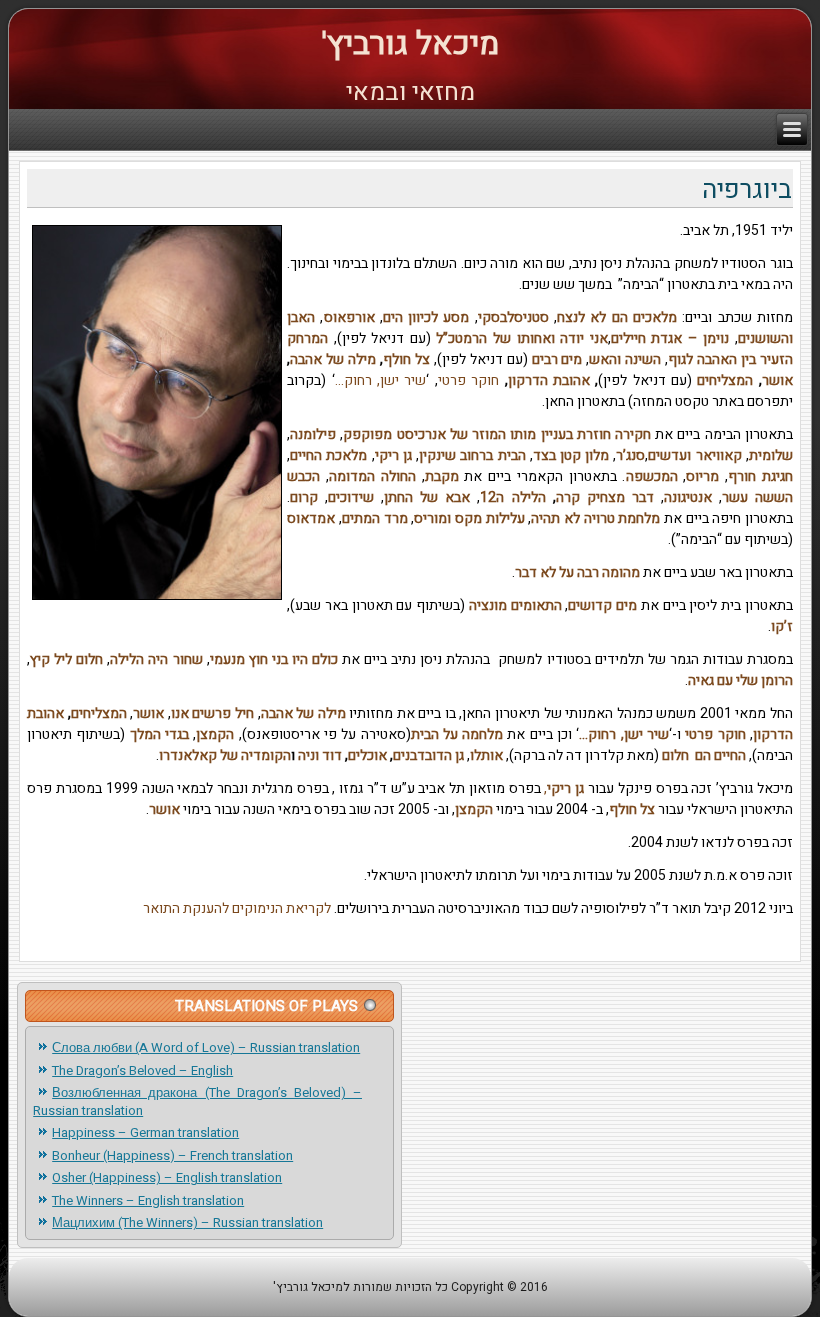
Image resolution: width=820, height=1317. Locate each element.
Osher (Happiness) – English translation (167, 1177)
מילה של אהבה (333, 359)
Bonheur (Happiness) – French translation (172, 1155)
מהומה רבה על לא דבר (577, 572)
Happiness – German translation (145, 1132)
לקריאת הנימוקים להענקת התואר (237, 908)
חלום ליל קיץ (66, 659)
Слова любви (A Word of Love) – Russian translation (206, 1047)
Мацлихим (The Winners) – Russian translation (187, 1222)
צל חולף (406, 359)
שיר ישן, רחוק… (381, 380)
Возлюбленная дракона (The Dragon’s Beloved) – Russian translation (197, 1101)
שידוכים (351, 497)
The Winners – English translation (148, 1200)
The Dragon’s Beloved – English (142, 1070)
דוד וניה (320, 755)
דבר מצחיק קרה (605, 497)
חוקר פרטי (468, 380)
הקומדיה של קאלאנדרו (225, 755)
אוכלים (367, 755)
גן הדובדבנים (428, 755)
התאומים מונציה (515, 605)
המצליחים (722, 380)
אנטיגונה (688, 497)
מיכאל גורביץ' (410, 43)
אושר (777, 380)
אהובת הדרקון (549, 380)
